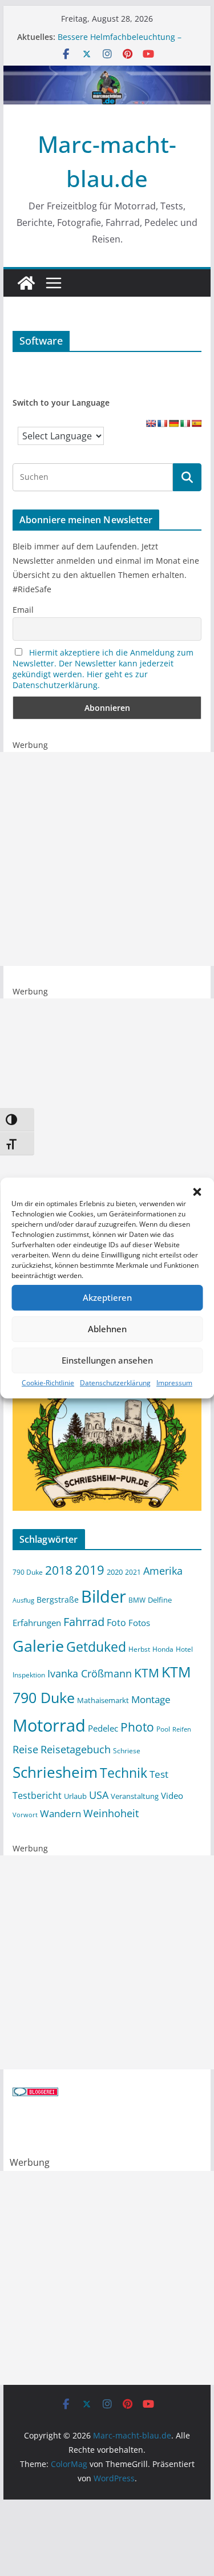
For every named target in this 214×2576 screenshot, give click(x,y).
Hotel (184, 1649)
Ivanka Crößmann (90, 1673)
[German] (173, 423)
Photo (137, 1727)
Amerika (163, 1571)
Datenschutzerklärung (115, 1383)
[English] (151, 423)
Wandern (60, 1813)
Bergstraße (58, 1600)
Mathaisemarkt (103, 1700)
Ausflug (23, 1600)
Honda (163, 1649)
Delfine (160, 1600)
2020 (115, 1572)
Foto (116, 1623)
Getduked (96, 1647)
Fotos (139, 1623)
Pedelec (103, 1728)
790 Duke (28, 1572)
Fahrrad (84, 1622)
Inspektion (29, 1675)
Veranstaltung (135, 1796)
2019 (90, 1570)
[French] (162, 423)
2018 (59, 1570)
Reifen (182, 1729)
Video (172, 1795)
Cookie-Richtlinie (48, 1383)
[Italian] (185, 423)
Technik (124, 1773)
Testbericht (37, 1795)
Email (23, 610)
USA (99, 1795)
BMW (137, 1600)
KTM (147, 1673)
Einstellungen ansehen (107, 1360)
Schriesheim (55, 1772)
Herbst (139, 1649)
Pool (163, 1729)
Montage (151, 1699)
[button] (197, 1192)
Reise (25, 1749)
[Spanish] (196, 423)
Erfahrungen (37, 1623)
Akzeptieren (107, 1297)
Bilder (104, 1596)
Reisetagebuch (76, 1749)
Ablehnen (107, 1329)
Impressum (174, 1383)
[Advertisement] (107, 859)
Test (159, 1774)
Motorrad (49, 1725)
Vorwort (25, 1815)
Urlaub (75, 1796)
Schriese (127, 1750)
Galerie (38, 1646)
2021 (133, 1572)
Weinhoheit (111, 1813)
